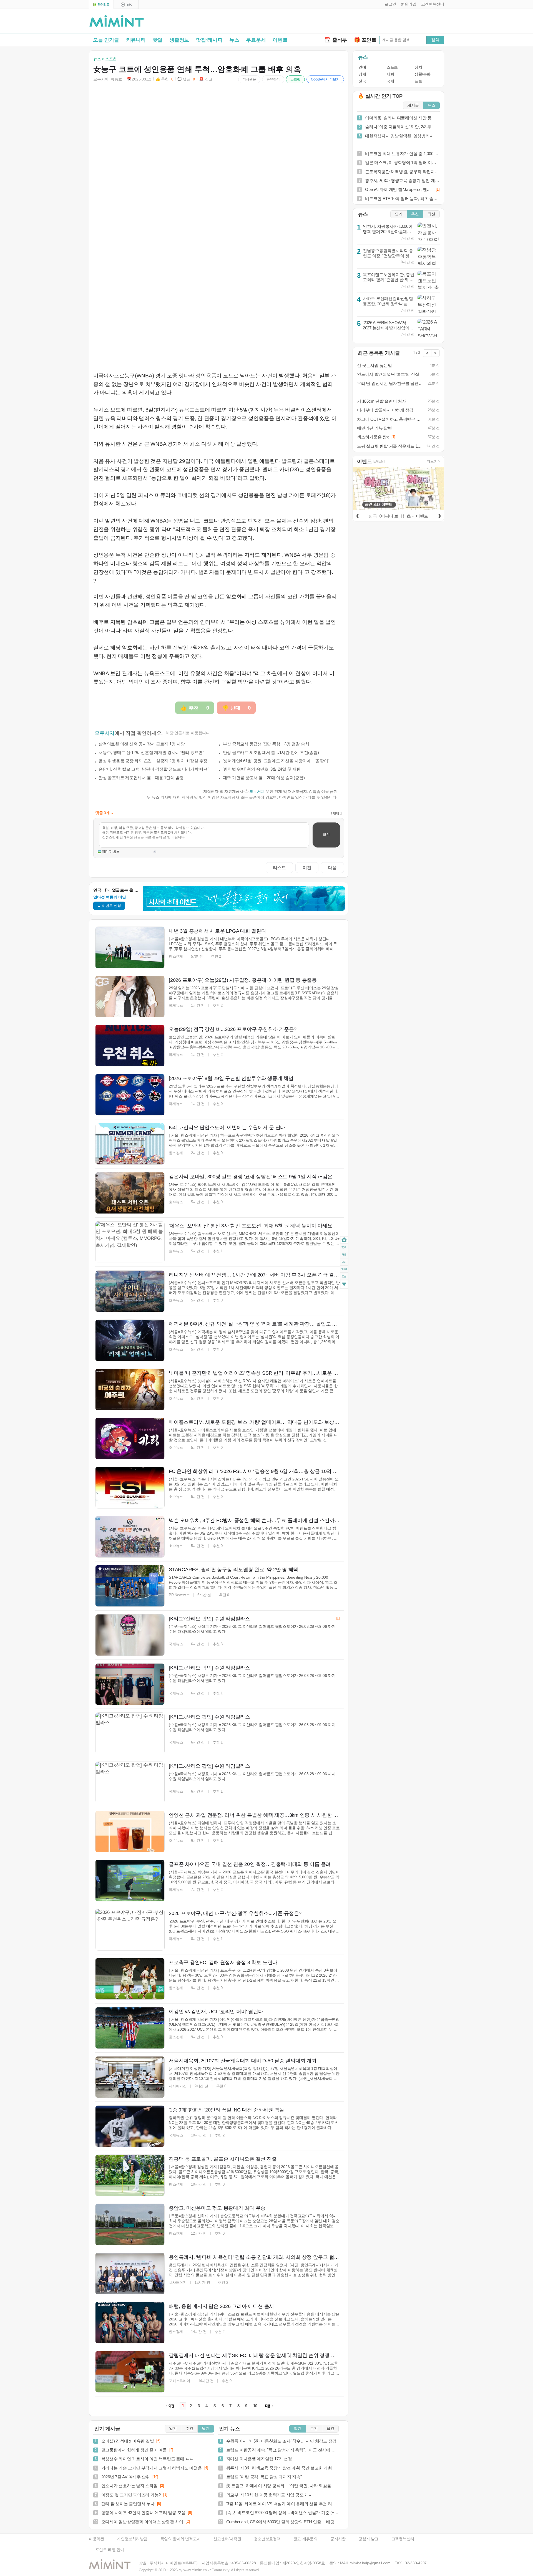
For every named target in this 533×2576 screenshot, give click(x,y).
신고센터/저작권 (227, 2539)
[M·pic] (126, 5)
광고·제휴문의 (306, 2539)
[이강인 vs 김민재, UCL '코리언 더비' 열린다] (130, 2028)
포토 (418, 81)
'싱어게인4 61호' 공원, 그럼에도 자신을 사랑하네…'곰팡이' (276, 761)
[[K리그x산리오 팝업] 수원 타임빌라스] (130, 1635)
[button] (389, 4)
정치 (418, 67)
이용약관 (96, 2539)
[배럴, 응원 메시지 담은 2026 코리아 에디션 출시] (130, 2323)
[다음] (439, 515)
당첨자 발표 (369, 2539)
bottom (344, 1285)
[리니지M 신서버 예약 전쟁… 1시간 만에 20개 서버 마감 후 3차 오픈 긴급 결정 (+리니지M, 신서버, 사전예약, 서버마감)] (130, 1291)
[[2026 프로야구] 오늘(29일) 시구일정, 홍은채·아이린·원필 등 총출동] (130, 996)
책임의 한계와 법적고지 (180, 2539)
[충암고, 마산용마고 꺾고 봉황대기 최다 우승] (130, 2224)
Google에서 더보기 (325, 79)
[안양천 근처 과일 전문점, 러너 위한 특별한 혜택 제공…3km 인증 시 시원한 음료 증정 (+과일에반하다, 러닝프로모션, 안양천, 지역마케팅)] (130, 1831)
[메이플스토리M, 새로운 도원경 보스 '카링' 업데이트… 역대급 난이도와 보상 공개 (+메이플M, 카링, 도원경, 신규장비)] (130, 1439)
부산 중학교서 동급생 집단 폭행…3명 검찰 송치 (266, 744)
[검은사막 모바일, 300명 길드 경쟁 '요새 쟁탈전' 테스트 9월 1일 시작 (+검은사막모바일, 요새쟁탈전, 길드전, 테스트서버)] (130, 1193)
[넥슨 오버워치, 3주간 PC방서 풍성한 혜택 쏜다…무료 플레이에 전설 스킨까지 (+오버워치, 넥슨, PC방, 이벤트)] (130, 1537)
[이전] (357, 515)
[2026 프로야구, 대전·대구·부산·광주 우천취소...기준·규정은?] (130, 1930)
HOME (344, 1240)
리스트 (279, 867)
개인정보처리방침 (132, 2539)
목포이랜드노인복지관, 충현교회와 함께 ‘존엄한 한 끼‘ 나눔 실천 (389, 280)
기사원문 (249, 79)
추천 (415, 214)
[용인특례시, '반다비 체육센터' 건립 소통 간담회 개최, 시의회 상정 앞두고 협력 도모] (130, 2274)
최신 (431, 214)
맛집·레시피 (209, 40)
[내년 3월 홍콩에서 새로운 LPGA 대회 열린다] (130, 947)
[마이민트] (101, 5)
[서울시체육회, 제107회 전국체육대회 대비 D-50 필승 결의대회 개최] (130, 2077)
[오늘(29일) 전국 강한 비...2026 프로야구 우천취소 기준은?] (130, 1046)
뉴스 (234, 40)
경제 (362, 74)
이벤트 (280, 40)
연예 (362, 67)
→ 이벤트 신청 (109, 906)
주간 (189, 2429)
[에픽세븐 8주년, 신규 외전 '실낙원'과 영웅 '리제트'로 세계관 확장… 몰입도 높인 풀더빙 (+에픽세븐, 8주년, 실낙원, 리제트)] (130, 1340)
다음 (332, 867)
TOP (344, 1247)
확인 (326, 835)
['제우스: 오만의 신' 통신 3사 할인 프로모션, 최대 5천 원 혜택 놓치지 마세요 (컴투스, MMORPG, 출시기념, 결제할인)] (130, 1242)
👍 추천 (164, 79)
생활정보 (179, 40)
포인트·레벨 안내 (110, 2550)
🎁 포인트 (365, 40)
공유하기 (273, 79)
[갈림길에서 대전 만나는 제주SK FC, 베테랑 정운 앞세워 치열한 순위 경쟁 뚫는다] (130, 2372)
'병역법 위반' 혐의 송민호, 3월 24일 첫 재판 (262, 769)
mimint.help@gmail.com (370, 2563)
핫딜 (158, 40)
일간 (173, 2429)
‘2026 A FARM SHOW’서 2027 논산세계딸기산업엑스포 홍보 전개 (388, 328)
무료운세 (256, 40)
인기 (399, 214)
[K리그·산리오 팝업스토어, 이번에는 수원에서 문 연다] (130, 1144)
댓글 (344, 1277)
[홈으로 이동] (117, 21)
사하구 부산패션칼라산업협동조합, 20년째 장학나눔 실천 (388, 304)
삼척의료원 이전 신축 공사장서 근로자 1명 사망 (142, 744)
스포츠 (392, 67)
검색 (435, 40)
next (344, 1269)
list (344, 1261)
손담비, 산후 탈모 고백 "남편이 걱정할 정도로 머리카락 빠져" (154, 769)
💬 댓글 (186, 79)
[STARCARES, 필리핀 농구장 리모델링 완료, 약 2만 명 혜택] (130, 1586)
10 (255, 2406)
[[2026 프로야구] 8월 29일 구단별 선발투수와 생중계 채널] (130, 1095)
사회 (390, 74)
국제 (390, 81)
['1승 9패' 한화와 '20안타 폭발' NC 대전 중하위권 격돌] (130, 2126)
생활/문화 (423, 74)
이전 (307, 867)
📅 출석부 (336, 40)
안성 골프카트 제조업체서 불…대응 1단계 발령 (141, 778)
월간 (206, 2429)
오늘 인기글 (106, 40)
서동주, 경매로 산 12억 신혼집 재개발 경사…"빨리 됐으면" (151, 752)
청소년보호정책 (267, 2539)
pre (344, 1254)
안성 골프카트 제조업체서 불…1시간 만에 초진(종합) (271, 752)
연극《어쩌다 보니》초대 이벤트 (398, 516)
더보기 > (434, 461)
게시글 (413, 105)
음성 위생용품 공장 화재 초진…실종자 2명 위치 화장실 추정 (153, 761)
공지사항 (338, 2539)
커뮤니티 (136, 40)
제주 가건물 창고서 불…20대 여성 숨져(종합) (264, 778)
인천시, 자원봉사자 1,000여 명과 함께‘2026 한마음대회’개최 (388, 231)
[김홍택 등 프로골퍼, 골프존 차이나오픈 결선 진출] (130, 2175)
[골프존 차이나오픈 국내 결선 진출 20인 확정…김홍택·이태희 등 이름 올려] (130, 1881)
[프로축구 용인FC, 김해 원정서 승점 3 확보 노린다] (130, 1979)
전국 (362, 81)
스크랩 (295, 79)
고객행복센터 (403, 2539)
